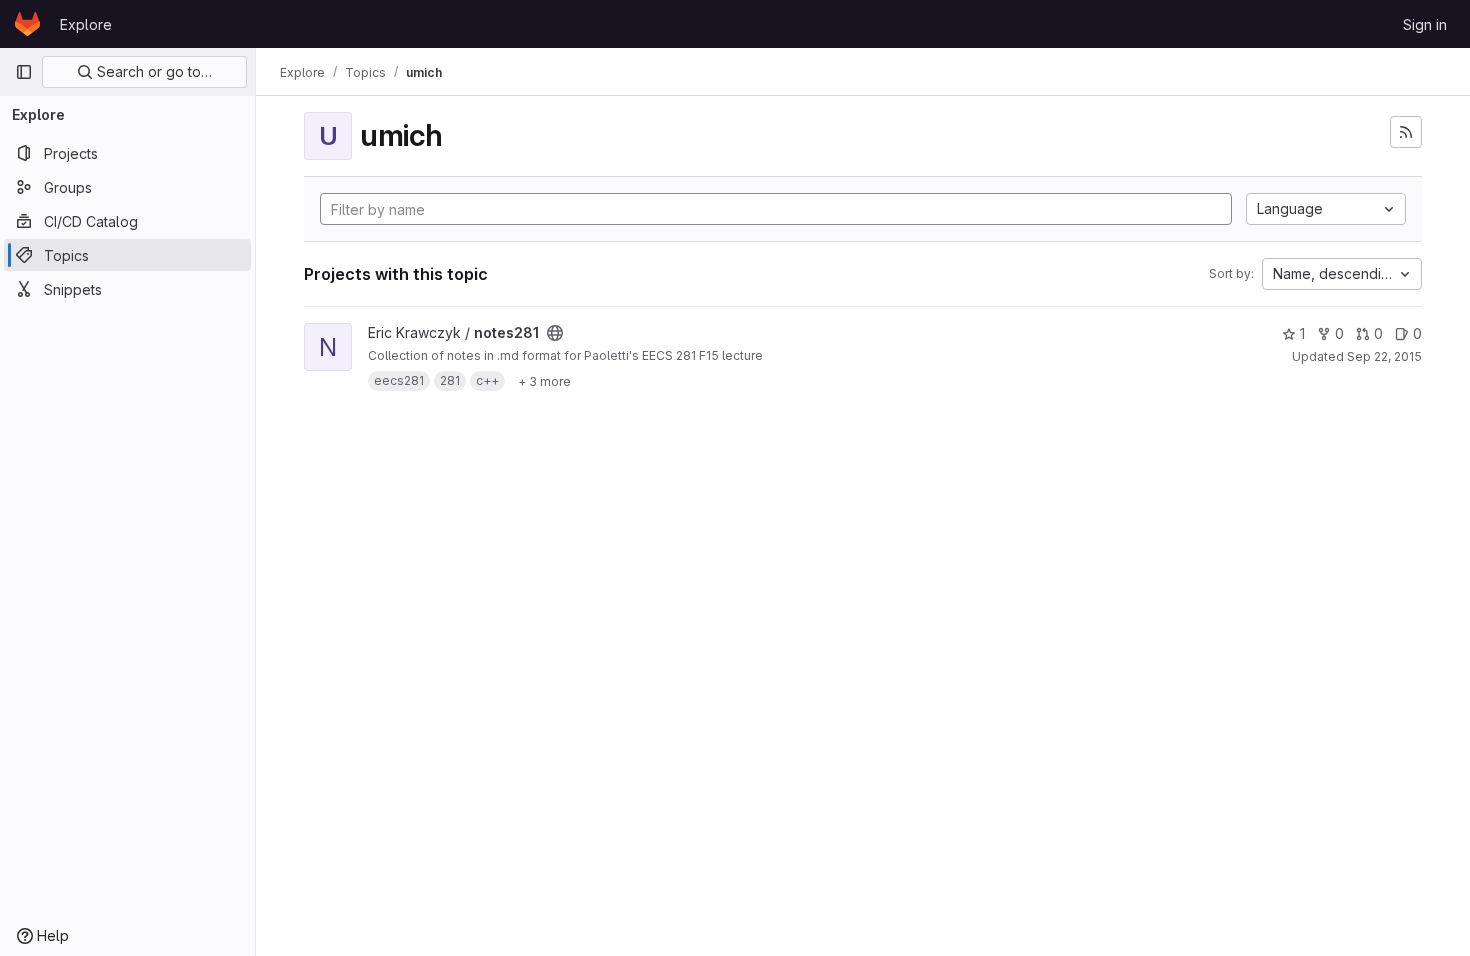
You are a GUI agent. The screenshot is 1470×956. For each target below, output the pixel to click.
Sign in (1425, 24)
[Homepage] (27, 24)
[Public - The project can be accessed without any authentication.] (555, 333)
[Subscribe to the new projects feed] (1406, 132)
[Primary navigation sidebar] (24, 72)
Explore (86, 24)
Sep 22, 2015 (1384, 356)
